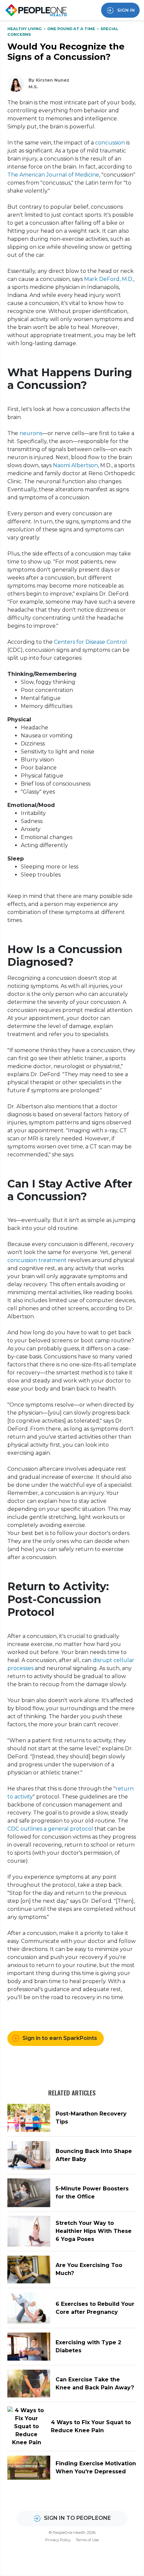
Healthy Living (25, 29)
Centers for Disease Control (90, 642)
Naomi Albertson (75, 465)
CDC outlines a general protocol (50, 1829)
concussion (110, 143)
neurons (31, 433)
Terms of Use (87, 2540)
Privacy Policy (58, 2540)
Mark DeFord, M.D (108, 279)
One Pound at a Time (72, 29)
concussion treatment (37, 1260)
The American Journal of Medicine (53, 175)
